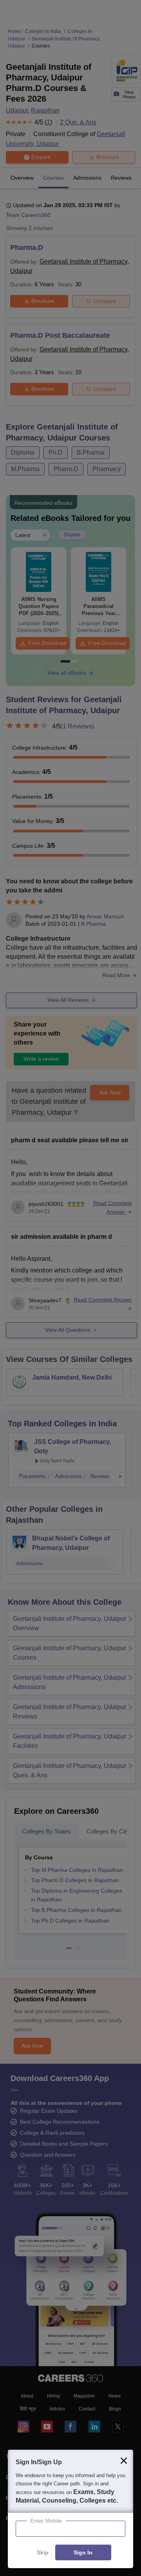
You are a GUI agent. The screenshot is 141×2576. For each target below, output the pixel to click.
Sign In (83, 2553)
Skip (43, 2553)
